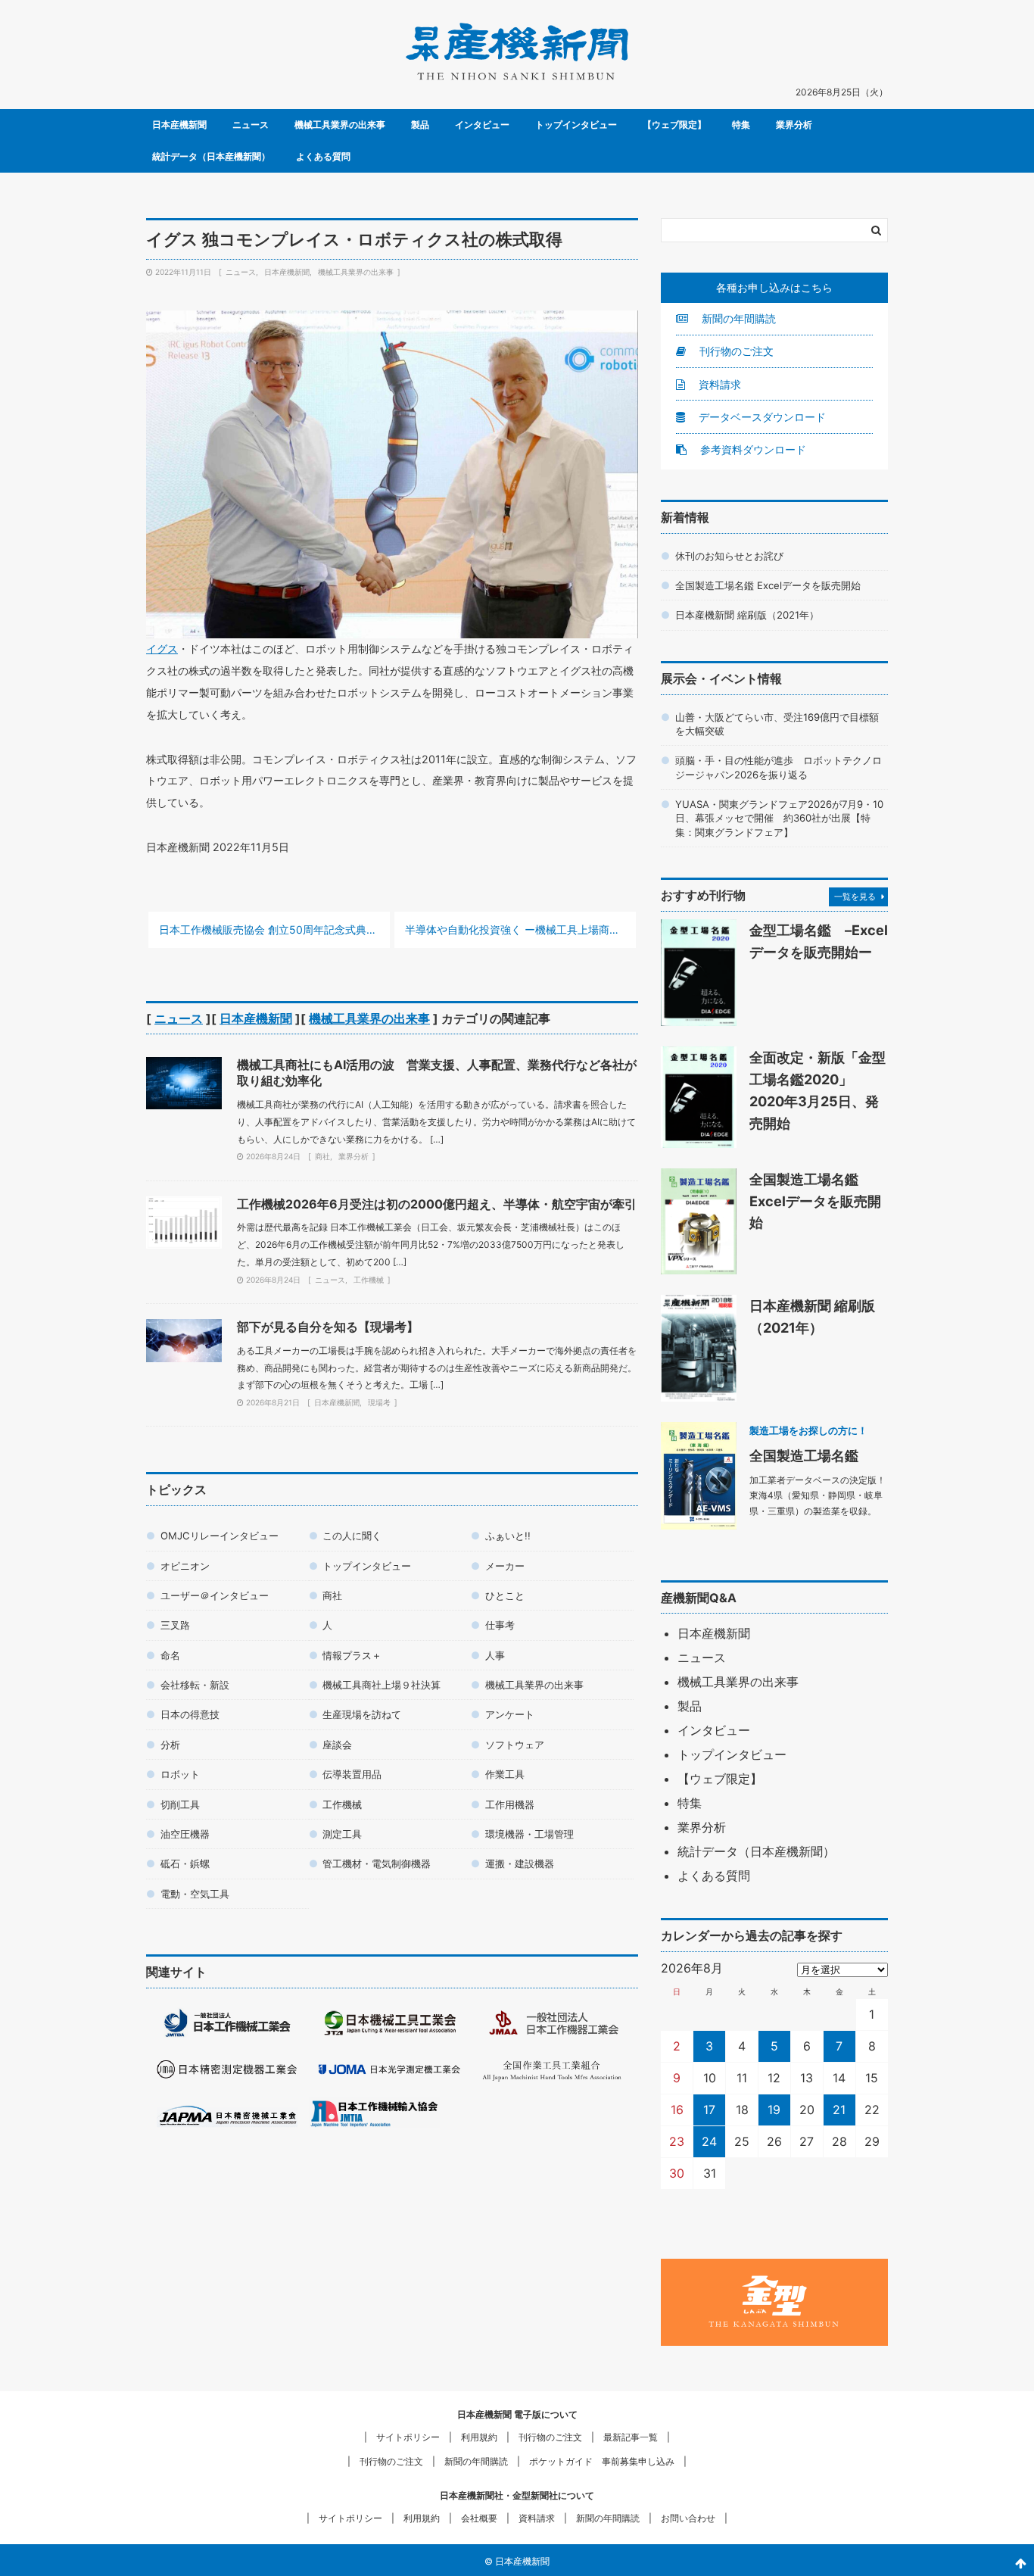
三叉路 (175, 1625)
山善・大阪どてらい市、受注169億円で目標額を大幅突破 (777, 724)
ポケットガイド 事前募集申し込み (602, 2461)
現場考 (379, 1402)
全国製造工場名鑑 (804, 1455)
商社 (322, 1156)
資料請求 (718, 384)
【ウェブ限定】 (674, 125)
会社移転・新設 (195, 1685)
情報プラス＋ (352, 1655)
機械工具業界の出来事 (340, 125)
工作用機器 (510, 1804)
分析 (170, 1745)
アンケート (510, 1714)
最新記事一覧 (631, 2437)
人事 (495, 1655)
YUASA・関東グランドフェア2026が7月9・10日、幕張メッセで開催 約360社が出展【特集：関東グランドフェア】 (779, 818)
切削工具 (180, 1804)
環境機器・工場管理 (529, 1834)
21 (839, 2110)
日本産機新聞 (179, 125)
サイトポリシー (408, 2437)
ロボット (180, 1774)
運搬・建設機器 (520, 1863)
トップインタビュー (576, 125)
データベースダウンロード (761, 417)
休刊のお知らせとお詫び (729, 556)
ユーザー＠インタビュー (215, 1595)
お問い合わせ (688, 2518)
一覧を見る (855, 897)
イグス (162, 649)
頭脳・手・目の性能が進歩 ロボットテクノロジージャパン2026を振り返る (779, 767)
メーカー (505, 1566)
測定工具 (342, 1834)
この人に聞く (352, 1536)
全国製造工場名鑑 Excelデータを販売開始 (768, 585)
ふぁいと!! (508, 1536)
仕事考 (500, 1625)
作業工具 (505, 1774)
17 (709, 2110)
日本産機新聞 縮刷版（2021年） (747, 615)
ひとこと (505, 1595)
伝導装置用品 (352, 1774)
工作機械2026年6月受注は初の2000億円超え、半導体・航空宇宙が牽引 (437, 1204)
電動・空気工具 (195, 1894)
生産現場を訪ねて (362, 1714)
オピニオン (185, 1566)
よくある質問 (323, 156)
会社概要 (479, 2518)
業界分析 (794, 125)
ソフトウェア (515, 1745)
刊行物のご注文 (735, 351)
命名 (170, 1655)
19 (774, 2110)
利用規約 (479, 2437)
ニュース (251, 125)
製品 (420, 125)
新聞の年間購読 (737, 318)
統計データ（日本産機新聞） (211, 156)
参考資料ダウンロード (752, 449)
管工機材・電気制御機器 (377, 1863)
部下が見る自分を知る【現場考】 (328, 1327)
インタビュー (482, 125)
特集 (741, 125)
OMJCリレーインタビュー (220, 1536)
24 (709, 2141)
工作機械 (369, 1280)
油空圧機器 (185, 1834)
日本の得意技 (190, 1714)
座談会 (337, 1745)
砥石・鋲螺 (185, 1863)
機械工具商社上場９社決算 (382, 1685)
